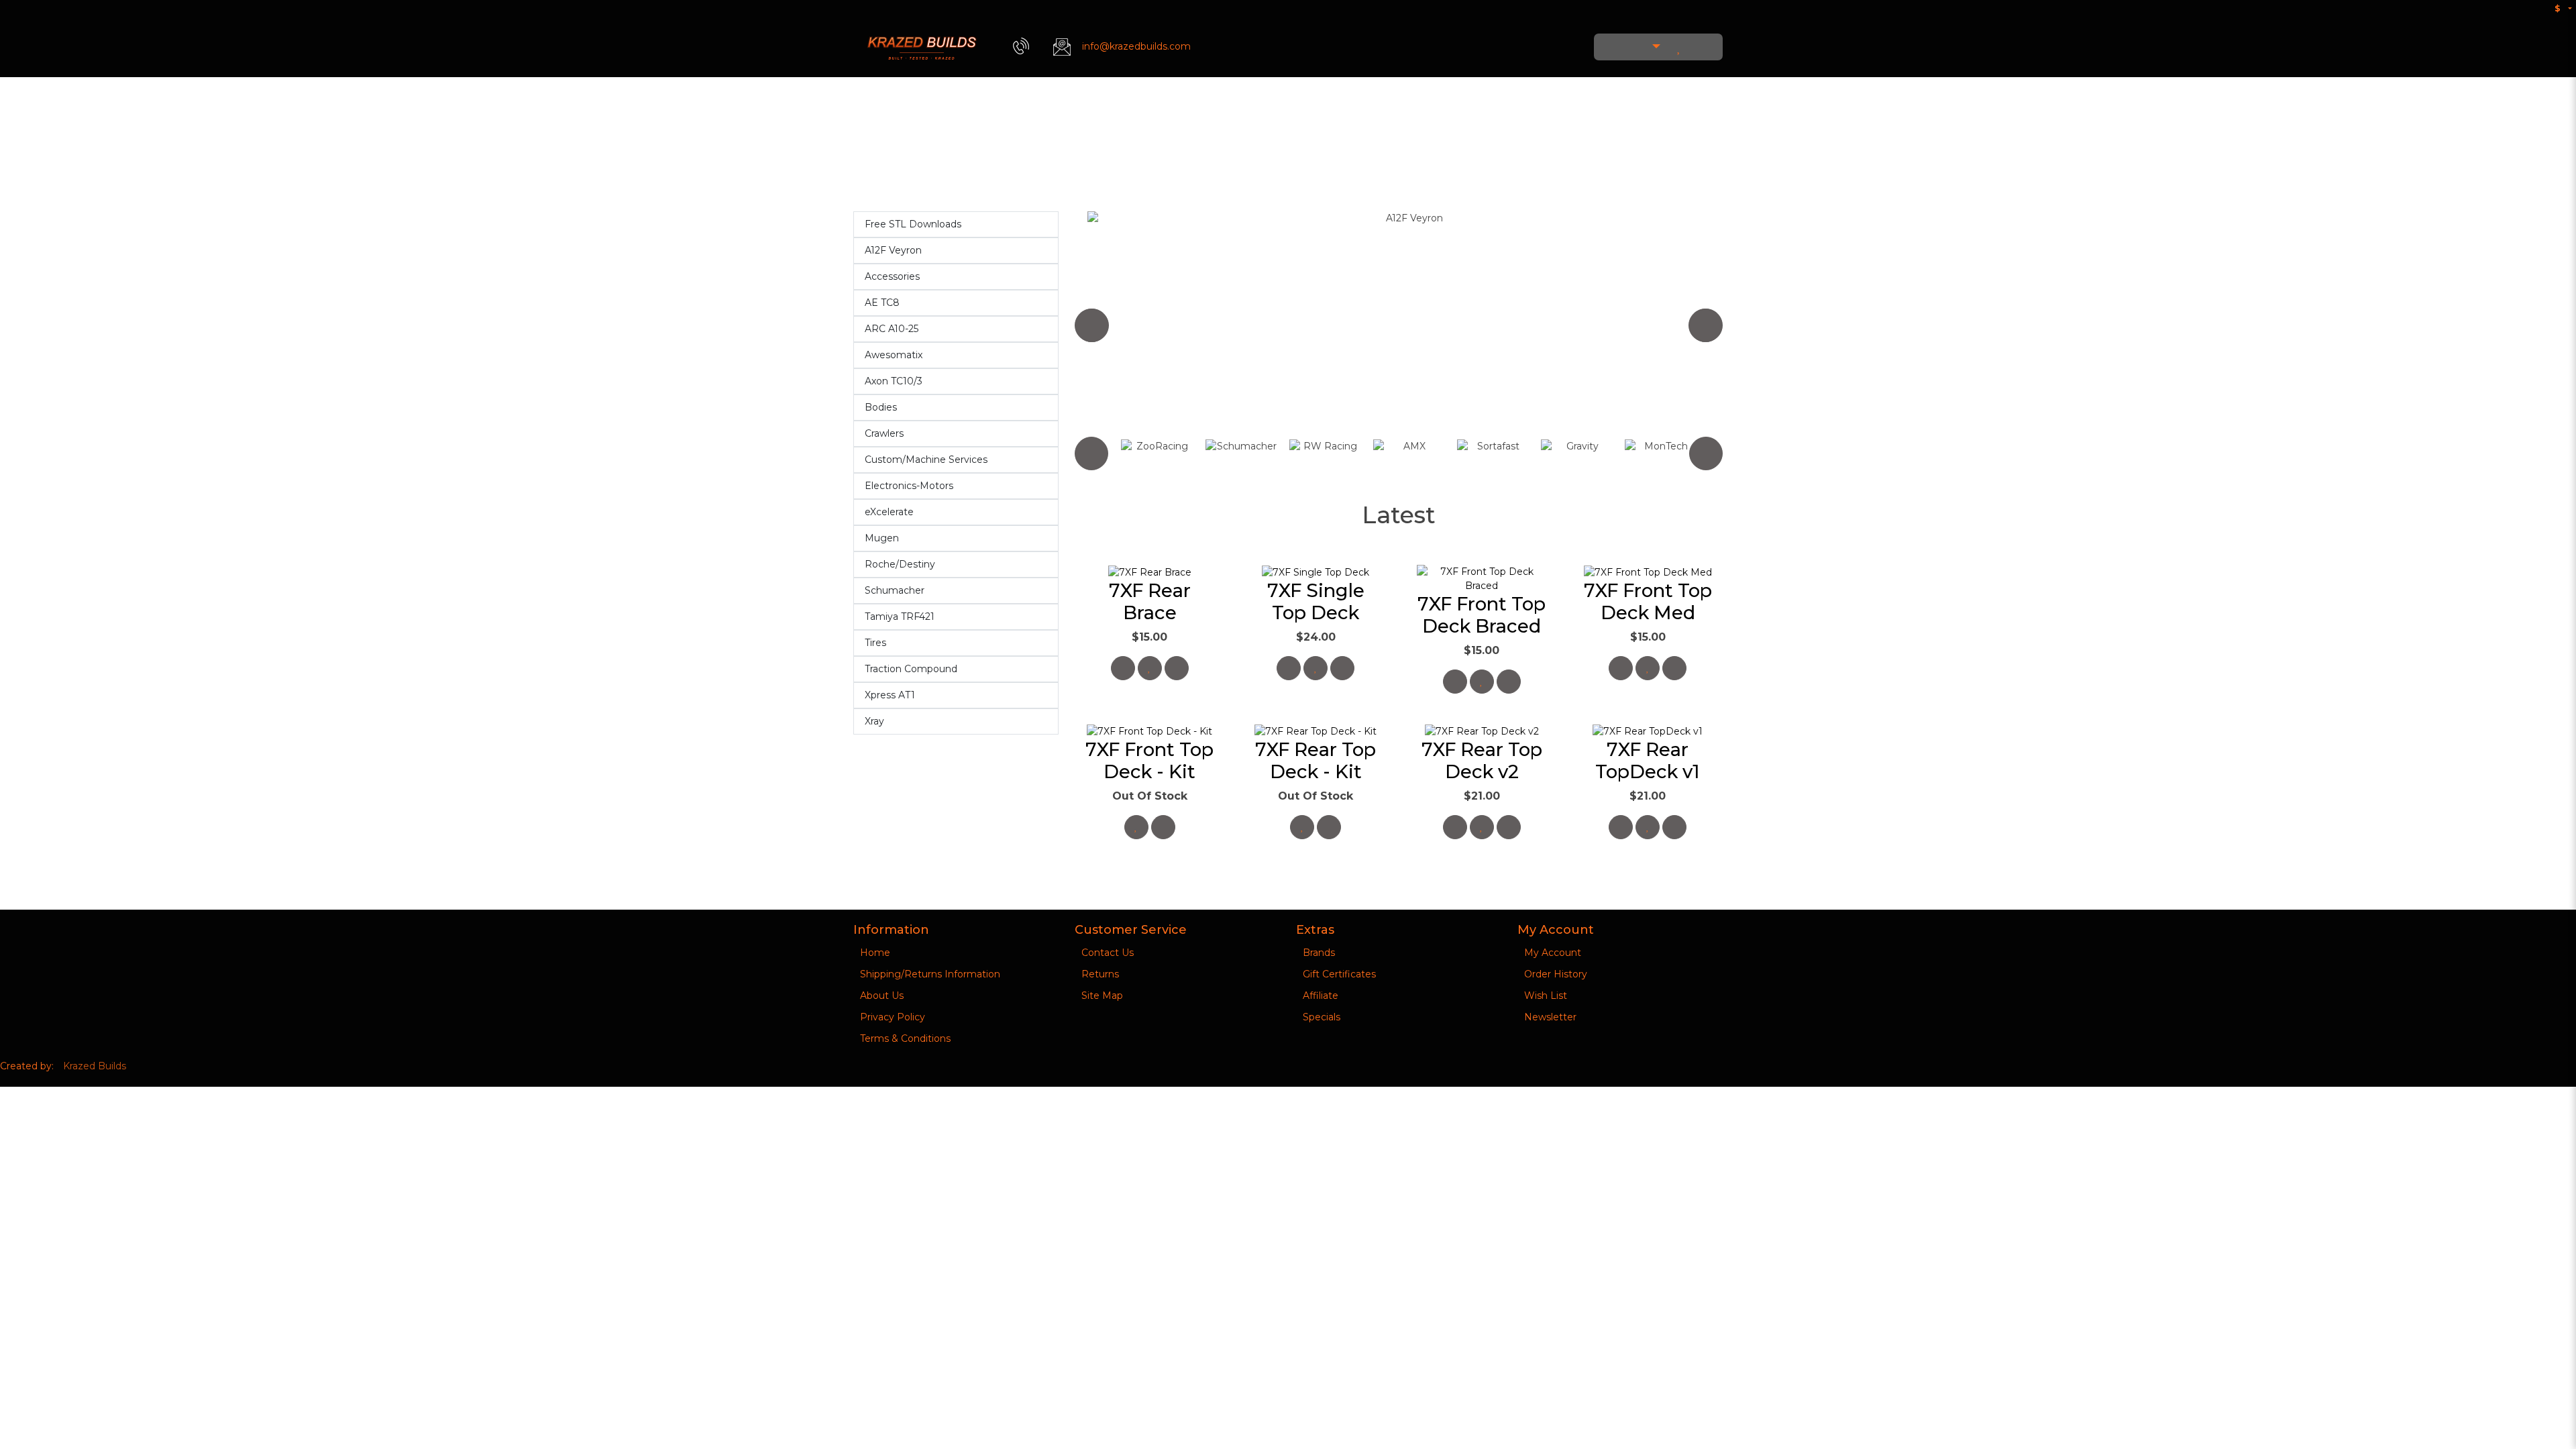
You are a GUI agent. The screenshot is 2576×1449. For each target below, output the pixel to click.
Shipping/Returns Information (930, 974)
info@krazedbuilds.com (1136, 46)
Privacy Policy (893, 1017)
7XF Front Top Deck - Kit (1149, 760)
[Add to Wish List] (1150, 668)
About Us (882, 996)
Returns (1100, 974)
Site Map (1102, 996)
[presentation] (1091, 325)
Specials (1322, 1017)
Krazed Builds (95, 1066)
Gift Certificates (1339, 974)
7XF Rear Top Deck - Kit (1316, 760)
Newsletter (1550, 1017)
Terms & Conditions (905, 1038)
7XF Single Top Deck (1316, 601)
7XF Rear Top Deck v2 (1482, 760)
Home (875, 953)
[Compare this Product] (1177, 668)
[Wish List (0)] (1679, 47)
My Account (1553, 953)
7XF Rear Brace (1150, 601)
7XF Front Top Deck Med (1648, 601)
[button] (1648, 47)
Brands (1319, 953)
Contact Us (1108, 953)
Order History (1556, 974)
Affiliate (1321, 996)
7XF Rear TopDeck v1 (1648, 760)
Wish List (1546, 996)
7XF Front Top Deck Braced (1482, 615)
